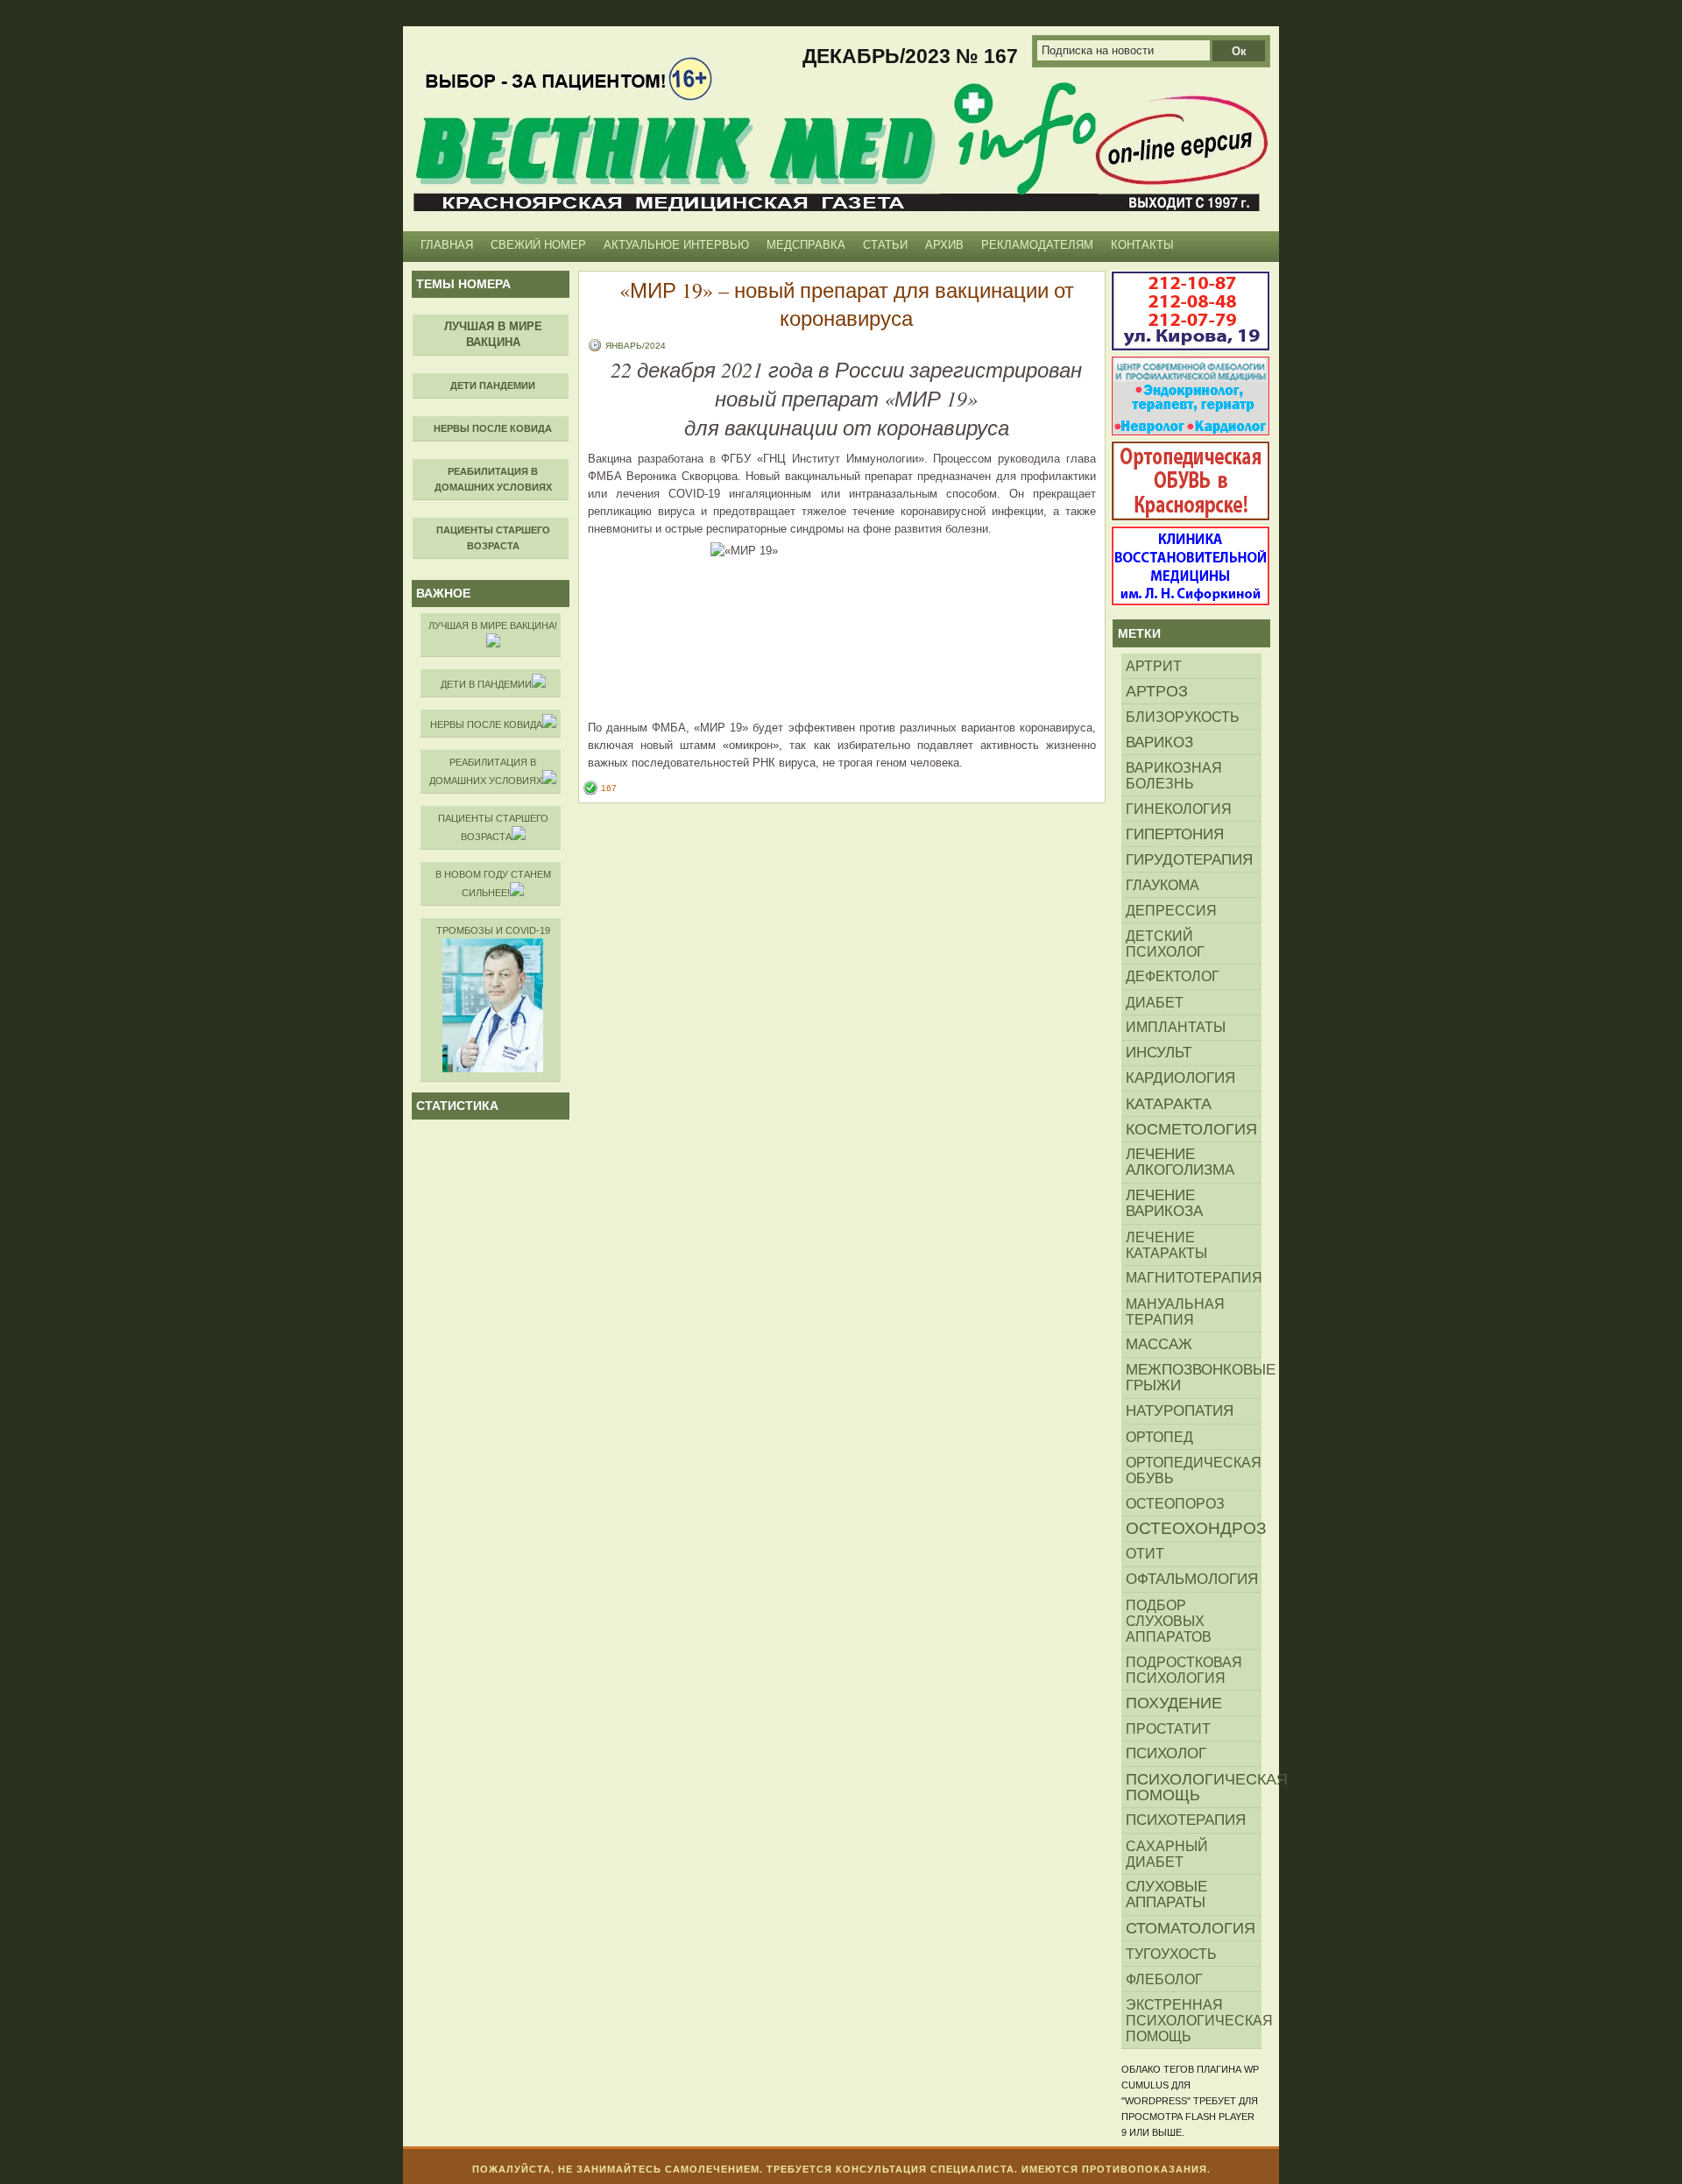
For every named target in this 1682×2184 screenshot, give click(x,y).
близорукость (1183, 717)
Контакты (1142, 245)
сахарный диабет (1167, 1854)
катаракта (1169, 1104)
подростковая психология (1184, 1670)
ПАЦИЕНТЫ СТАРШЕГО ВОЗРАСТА (493, 827)
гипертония (1175, 834)
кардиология (1180, 1078)
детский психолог (1165, 944)
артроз (1157, 691)
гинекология (1179, 809)
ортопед (1159, 1437)
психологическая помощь (1194, 1787)
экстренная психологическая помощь (1194, 2020)
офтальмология (1192, 1579)
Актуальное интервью (676, 245)
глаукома (1163, 885)
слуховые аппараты (1166, 1894)
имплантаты (1176, 1027)
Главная (447, 245)
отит (1145, 1554)
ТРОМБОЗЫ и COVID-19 (493, 930)
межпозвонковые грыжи (1194, 1378)
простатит (1168, 1728)
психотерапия (1186, 1820)
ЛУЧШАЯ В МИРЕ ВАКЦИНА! (493, 626)
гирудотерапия (1189, 859)
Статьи (885, 245)
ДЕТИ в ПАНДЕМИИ (486, 684)
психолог (1166, 1753)
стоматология (1191, 1928)
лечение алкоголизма (1180, 1162)
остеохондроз (1194, 1528)
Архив (944, 245)
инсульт (1159, 1053)
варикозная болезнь (1174, 775)
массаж (1159, 1344)
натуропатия (1180, 1411)
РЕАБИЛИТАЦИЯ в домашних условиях (486, 771)
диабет (1155, 1002)
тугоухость (1171, 1954)
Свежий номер (538, 245)
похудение (1174, 1703)
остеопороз (1175, 1503)
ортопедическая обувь (1194, 1470)
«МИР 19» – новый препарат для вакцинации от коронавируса (847, 304)
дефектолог (1173, 976)
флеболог (1164, 1979)
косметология (1191, 1129)
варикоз (1159, 742)
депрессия (1171, 910)
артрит (1154, 666)
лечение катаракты (1166, 1245)
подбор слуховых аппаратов (1169, 1621)
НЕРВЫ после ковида (486, 724)
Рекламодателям (1037, 245)
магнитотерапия (1194, 1278)
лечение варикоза (1164, 1203)
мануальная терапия (1175, 1311)
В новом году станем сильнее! (493, 883)
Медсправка (806, 245)
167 (609, 788)
